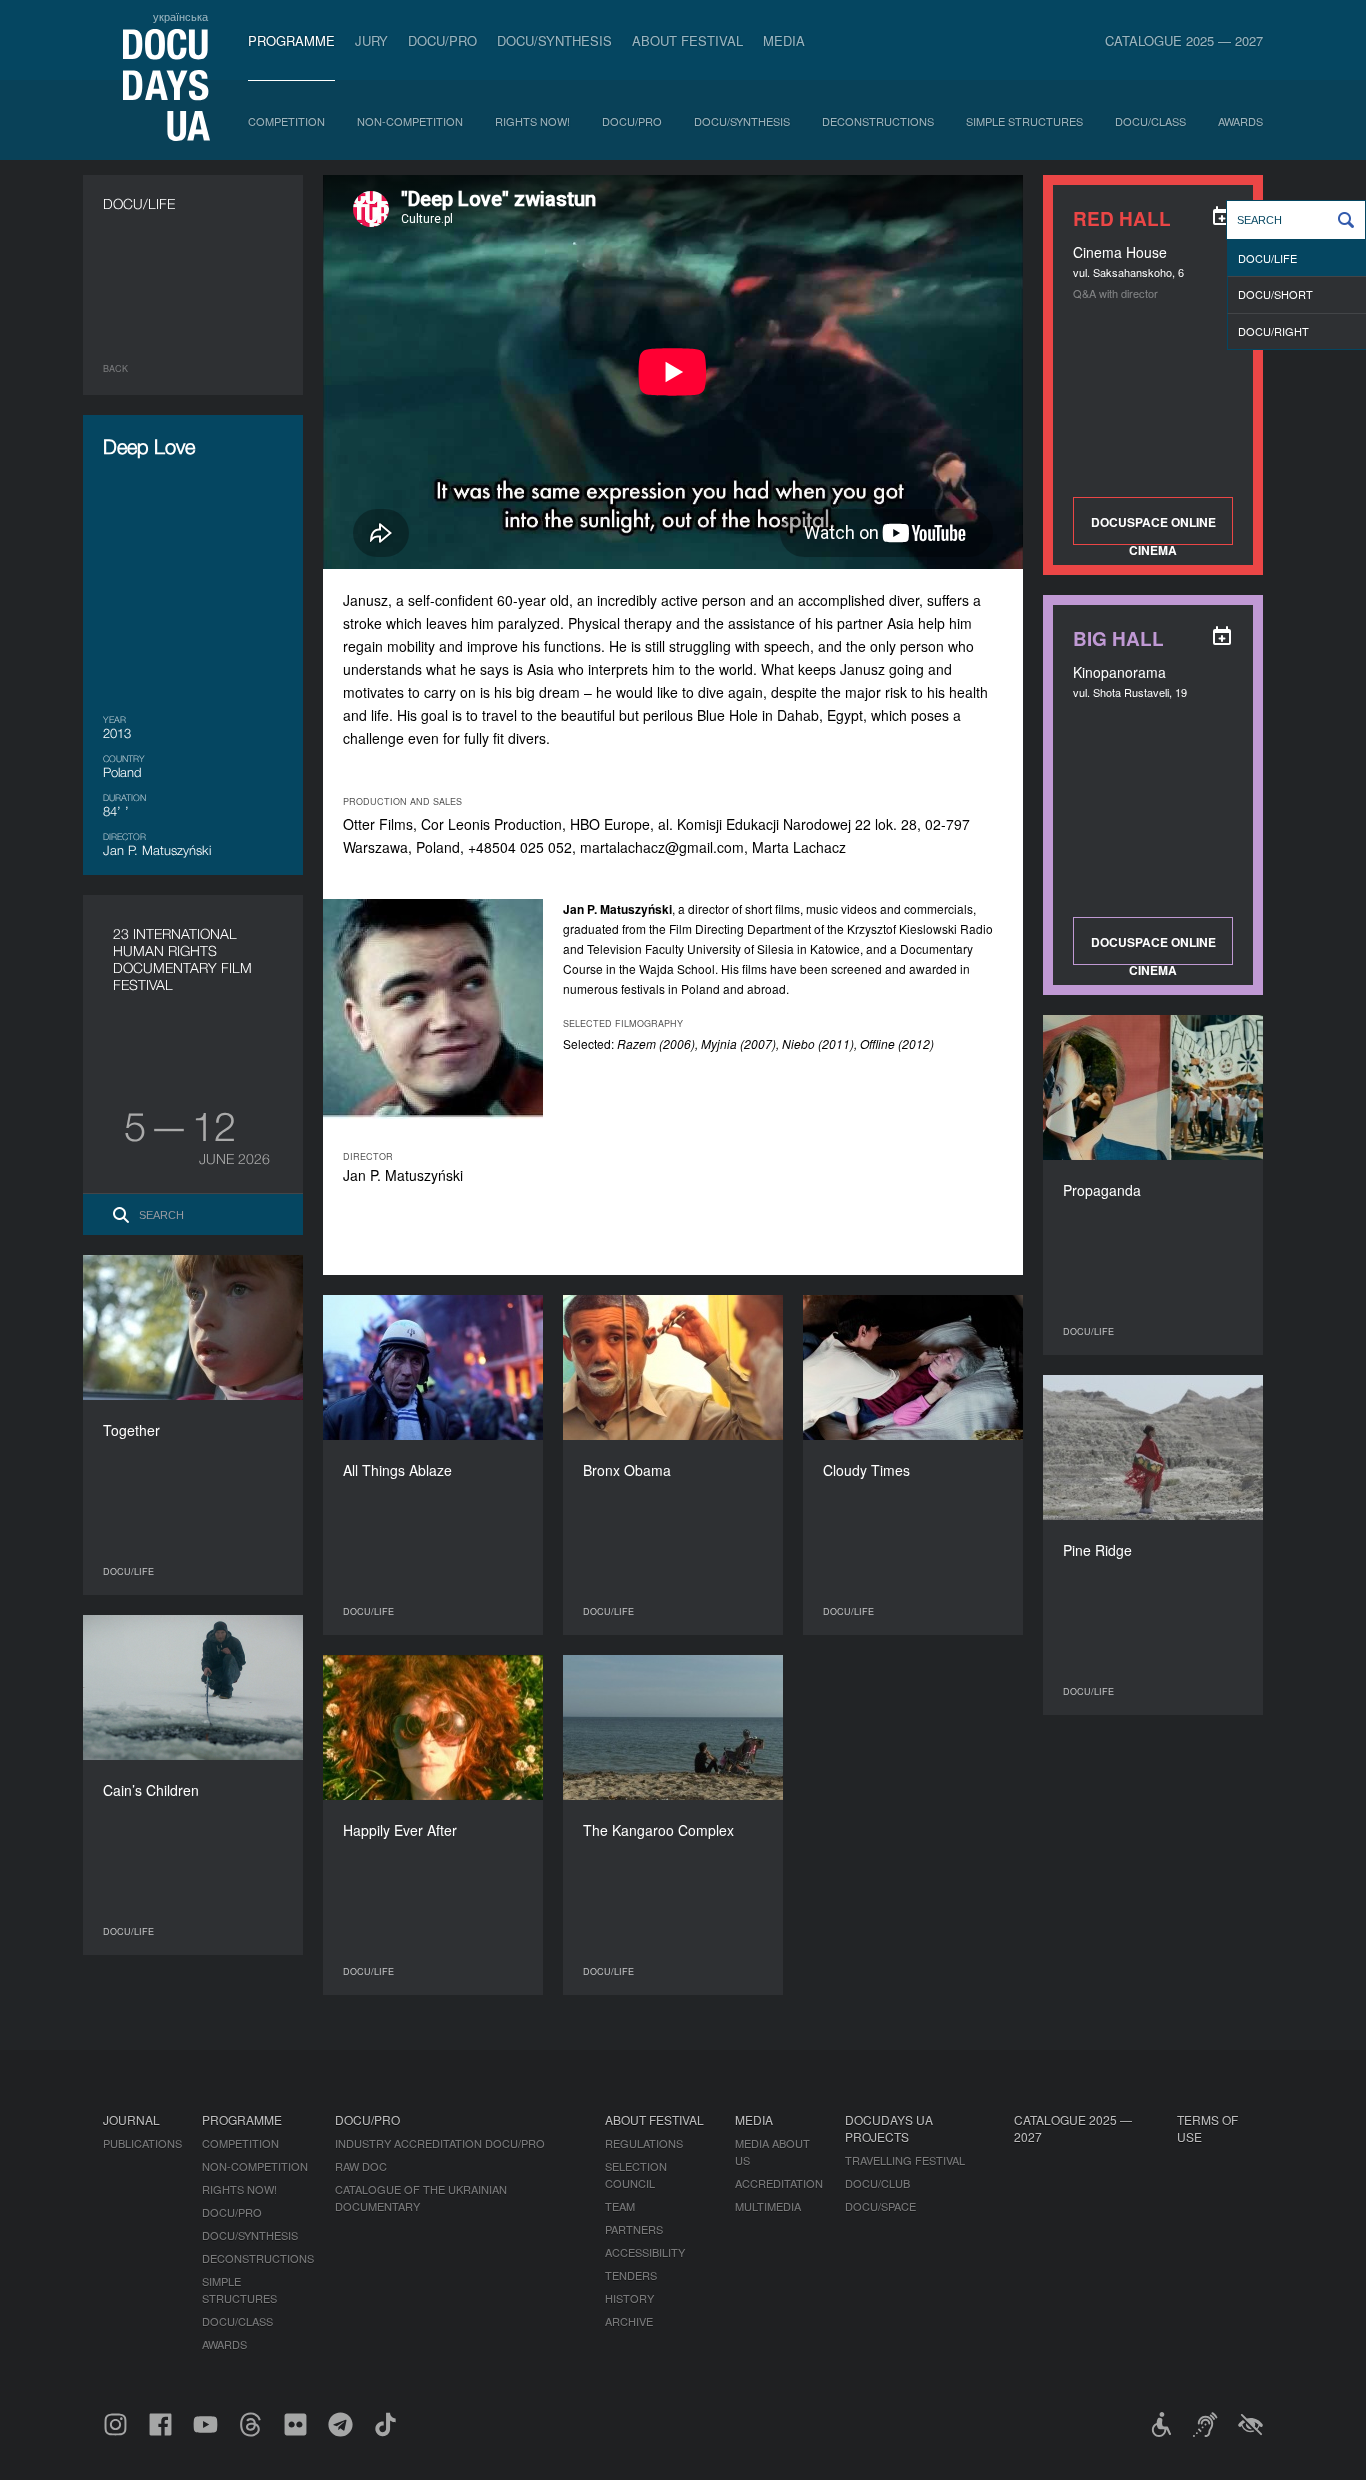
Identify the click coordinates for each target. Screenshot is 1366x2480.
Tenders (631, 2275)
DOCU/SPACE (880, 2206)
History (629, 2298)
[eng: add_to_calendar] (1222, 216)
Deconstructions (878, 121)
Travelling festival (905, 2160)
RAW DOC (361, 2166)
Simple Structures (1024, 121)
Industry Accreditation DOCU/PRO (440, 2143)
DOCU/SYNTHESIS (554, 40)
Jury (371, 40)
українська (180, 16)
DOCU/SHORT (1275, 294)
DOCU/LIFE (1267, 258)
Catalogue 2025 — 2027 (1184, 40)
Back (115, 368)
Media (784, 40)
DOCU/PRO (442, 40)
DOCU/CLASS (1150, 121)
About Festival (687, 40)
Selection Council (636, 2174)
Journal (131, 2119)
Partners (634, 2229)
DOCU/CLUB (877, 2183)
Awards (1240, 121)
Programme (291, 40)
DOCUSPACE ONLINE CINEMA (1153, 529)
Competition (286, 121)
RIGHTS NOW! (532, 121)
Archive (629, 2321)
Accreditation (779, 2183)
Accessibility (645, 2252)
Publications (142, 2143)
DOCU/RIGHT (1273, 331)
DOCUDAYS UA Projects (889, 2128)
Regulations (644, 2143)
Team (620, 2206)
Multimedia (768, 2206)
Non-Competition (410, 121)
